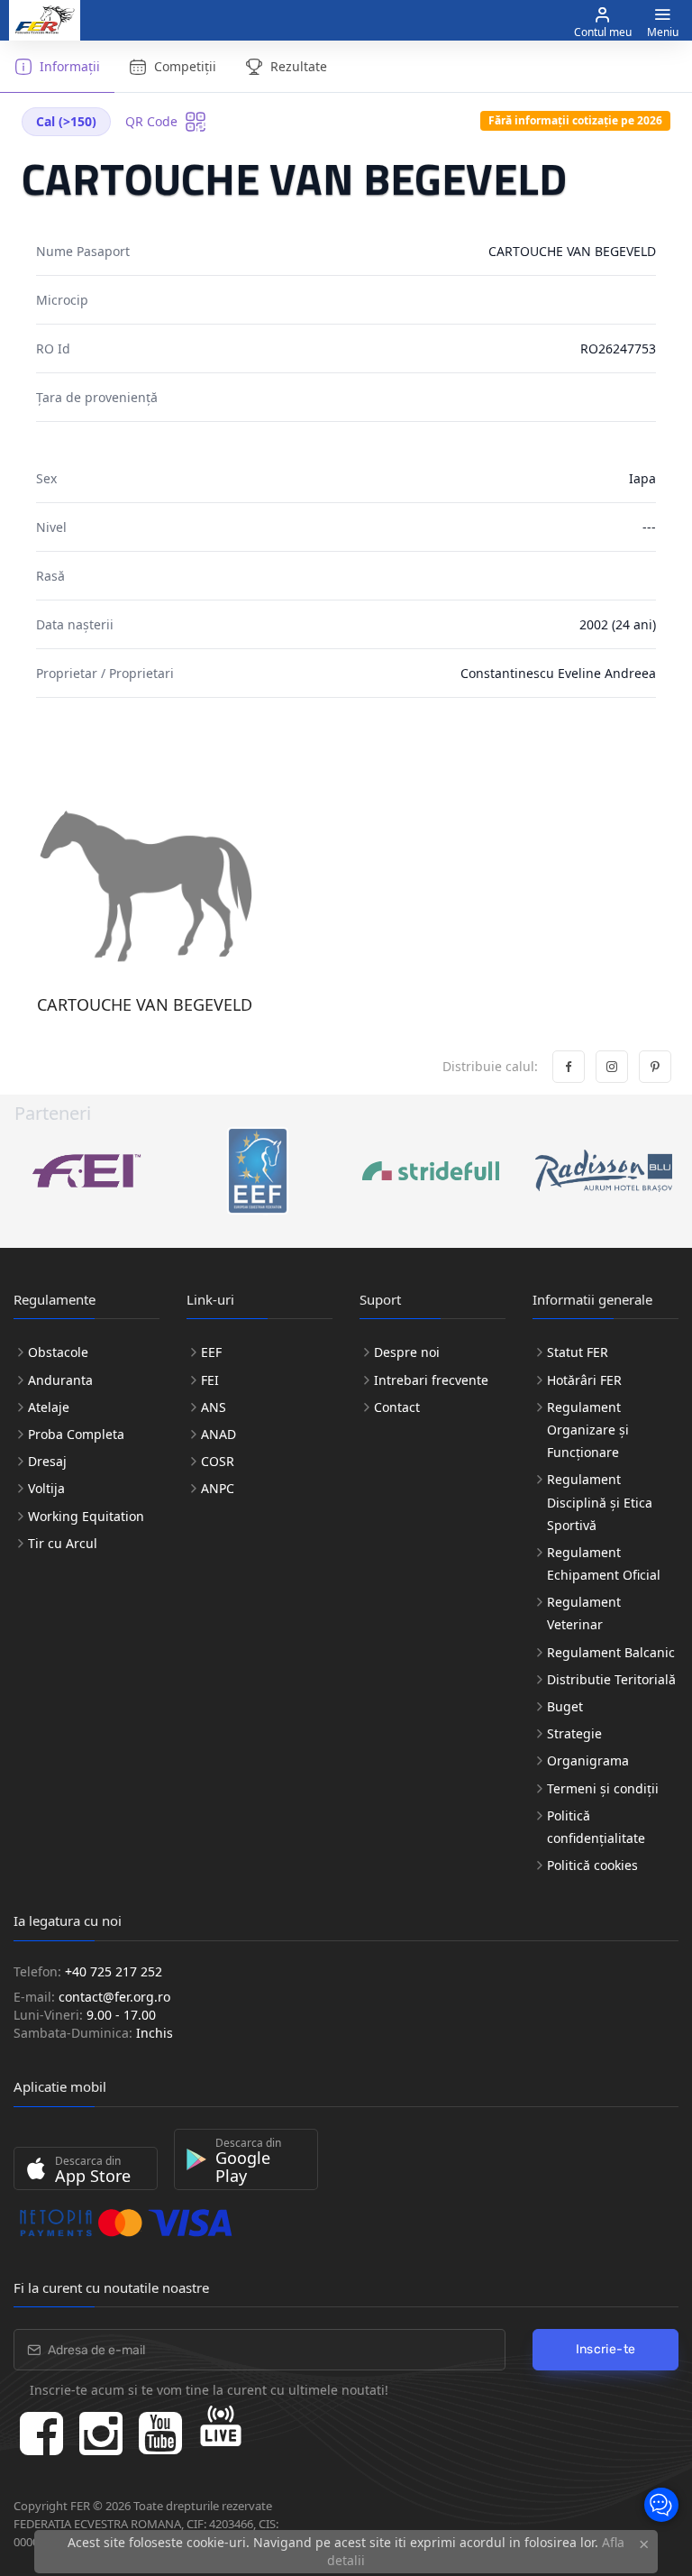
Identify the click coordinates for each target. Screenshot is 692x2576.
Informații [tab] (70, 66)
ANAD (219, 1434)
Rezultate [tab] (299, 66)
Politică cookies (592, 1865)
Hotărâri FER (584, 1380)
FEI (210, 1380)
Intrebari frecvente (431, 1380)
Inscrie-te (606, 2349)
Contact (397, 1407)
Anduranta (60, 1380)
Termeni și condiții (603, 1788)
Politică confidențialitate (596, 1827)
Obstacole (58, 1352)
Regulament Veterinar (584, 1613)
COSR (218, 1461)
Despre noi (407, 1352)
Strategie (574, 1733)
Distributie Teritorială (611, 1679)
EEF (211, 1352)
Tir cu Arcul (63, 1543)
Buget (565, 1706)
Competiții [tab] (185, 66)
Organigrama (588, 1760)
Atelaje (49, 1407)
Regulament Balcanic (611, 1652)
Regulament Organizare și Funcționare (588, 1430)
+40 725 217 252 (114, 1971)
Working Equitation (86, 1516)
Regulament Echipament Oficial (604, 1563)
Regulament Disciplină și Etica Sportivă (600, 1502)
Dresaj (47, 1461)
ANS (214, 1407)
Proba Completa (76, 1434)
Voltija (46, 1488)
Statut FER (578, 1352)
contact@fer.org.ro (114, 1997)
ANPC (218, 1488)
